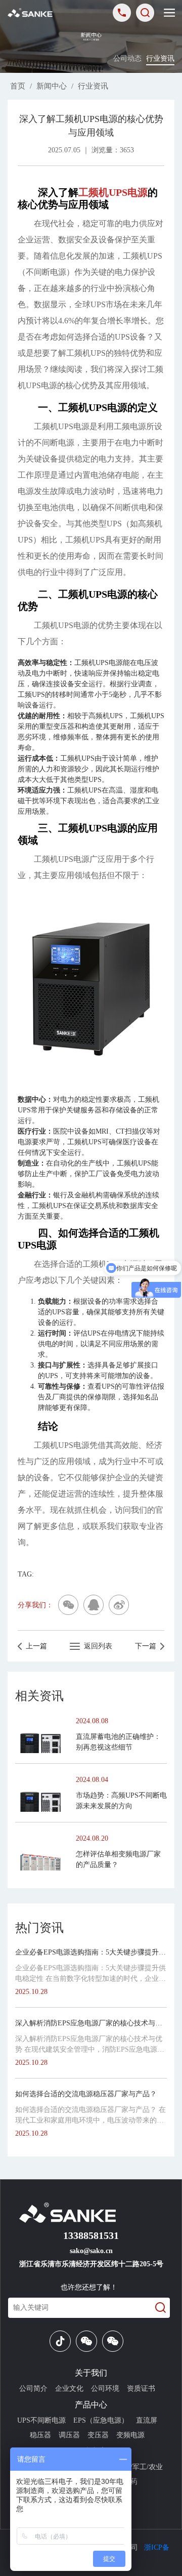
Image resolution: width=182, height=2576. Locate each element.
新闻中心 (52, 86)
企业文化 (69, 2388)
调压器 (69, 2435)
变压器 (98, 2435)
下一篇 (148, 1646)
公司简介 (33, 2388)
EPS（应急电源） (101, 2420)
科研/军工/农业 (140, 2467)
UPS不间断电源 (41, 2420)
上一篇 (34, 1646)
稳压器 (40, 2435)
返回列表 (96, 1646)
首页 (18, 86)
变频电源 (130, 2435)
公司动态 (127, 58)
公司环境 (105, 2388)
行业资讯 (160, 58)
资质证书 (141, 2388)
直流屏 (147, 2420)
